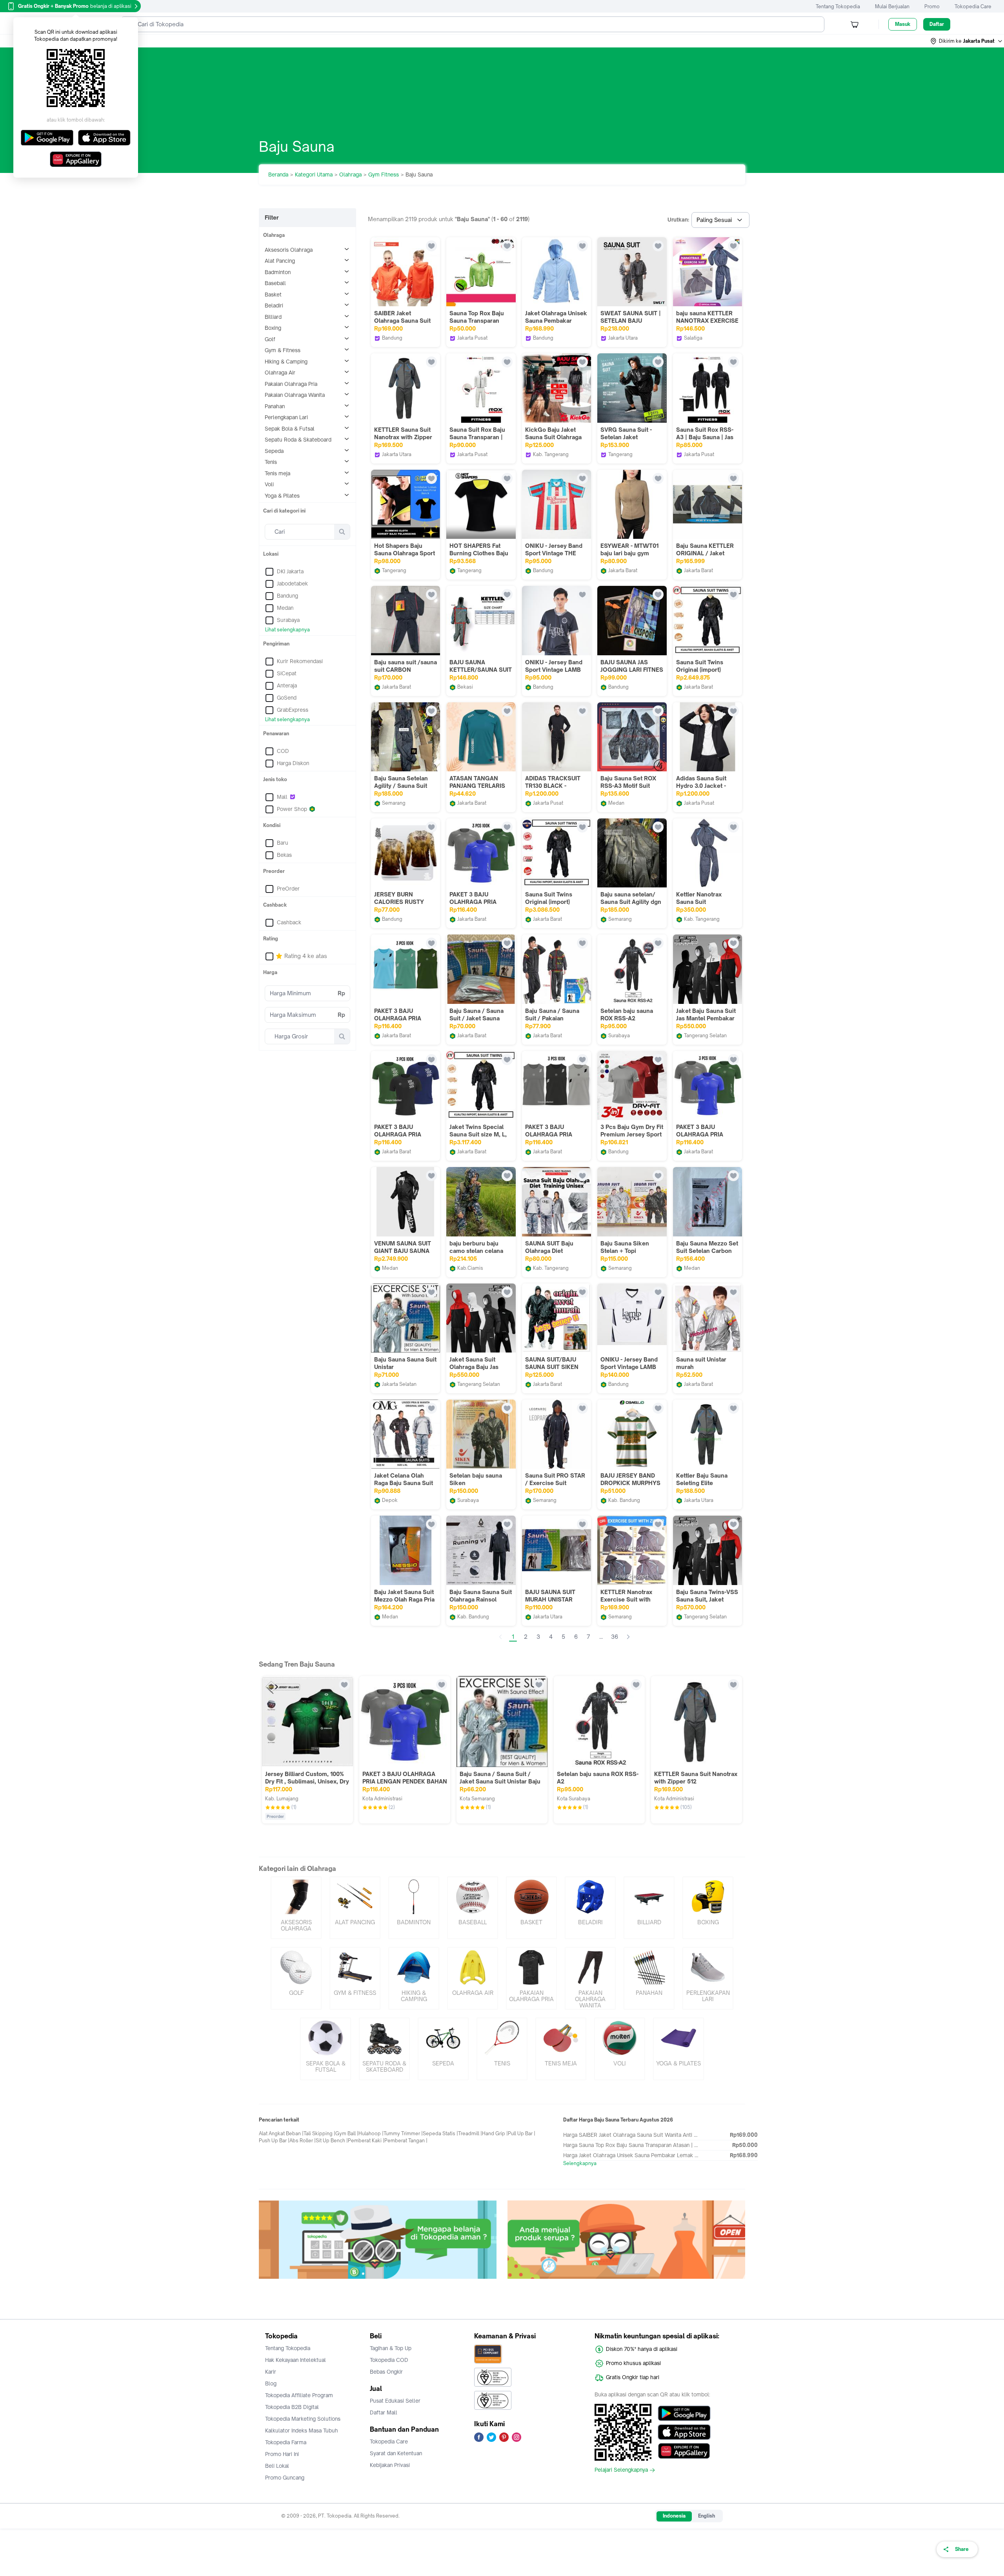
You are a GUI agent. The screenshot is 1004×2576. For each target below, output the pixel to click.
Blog (271, 2383)
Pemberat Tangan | (406, 2141)
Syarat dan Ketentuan (396, 2453)
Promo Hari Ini (282, 2454)
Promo (932, 6)
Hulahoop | (371, 2133)
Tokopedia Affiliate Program (299, 2395)
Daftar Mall (384, 2412)
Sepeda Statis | (440, 2133)
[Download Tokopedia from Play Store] (684, 2413)
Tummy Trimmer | (403, 2133)
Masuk (903, 24)
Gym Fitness (384, 175)
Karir (271, 2372)
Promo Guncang (285, 2478)
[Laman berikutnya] (628, 1637)
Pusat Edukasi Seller (395, 2401)
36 (615, 1637)
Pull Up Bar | (522, 2133)
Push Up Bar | (274, 2141)
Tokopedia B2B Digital (292, 2407)
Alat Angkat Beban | (281, 2133)
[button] (967, 41)
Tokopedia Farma (286, 2442)
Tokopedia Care (973, 6)
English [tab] (707, 2516)
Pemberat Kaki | (366, 2141)
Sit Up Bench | (332, 2141)
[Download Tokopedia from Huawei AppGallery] (684, 2451)
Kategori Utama (314, 175)
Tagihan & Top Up (391, 2348)
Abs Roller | (303, 2141)
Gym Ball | (347, 2133)
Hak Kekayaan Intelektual (296, 2360)
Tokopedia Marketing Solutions (303, 2419)
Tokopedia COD (389, 2360)
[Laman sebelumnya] (500, 1637)
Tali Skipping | (319, 2133)
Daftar (937, 24)
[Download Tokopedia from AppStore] (684, 2432)
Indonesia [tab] (674, 2516)
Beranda (278, 175)
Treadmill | (470, 2133)
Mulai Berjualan (892, 6)
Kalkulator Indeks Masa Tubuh (302, 2431)
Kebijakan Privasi (390, 2465)
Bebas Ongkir (386, 2372)
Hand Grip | (495, 2133)
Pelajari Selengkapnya (621, 2470)
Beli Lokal (277, 2466)
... (601, 1637)
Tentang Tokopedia (838, 6)
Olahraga (350, 175)
